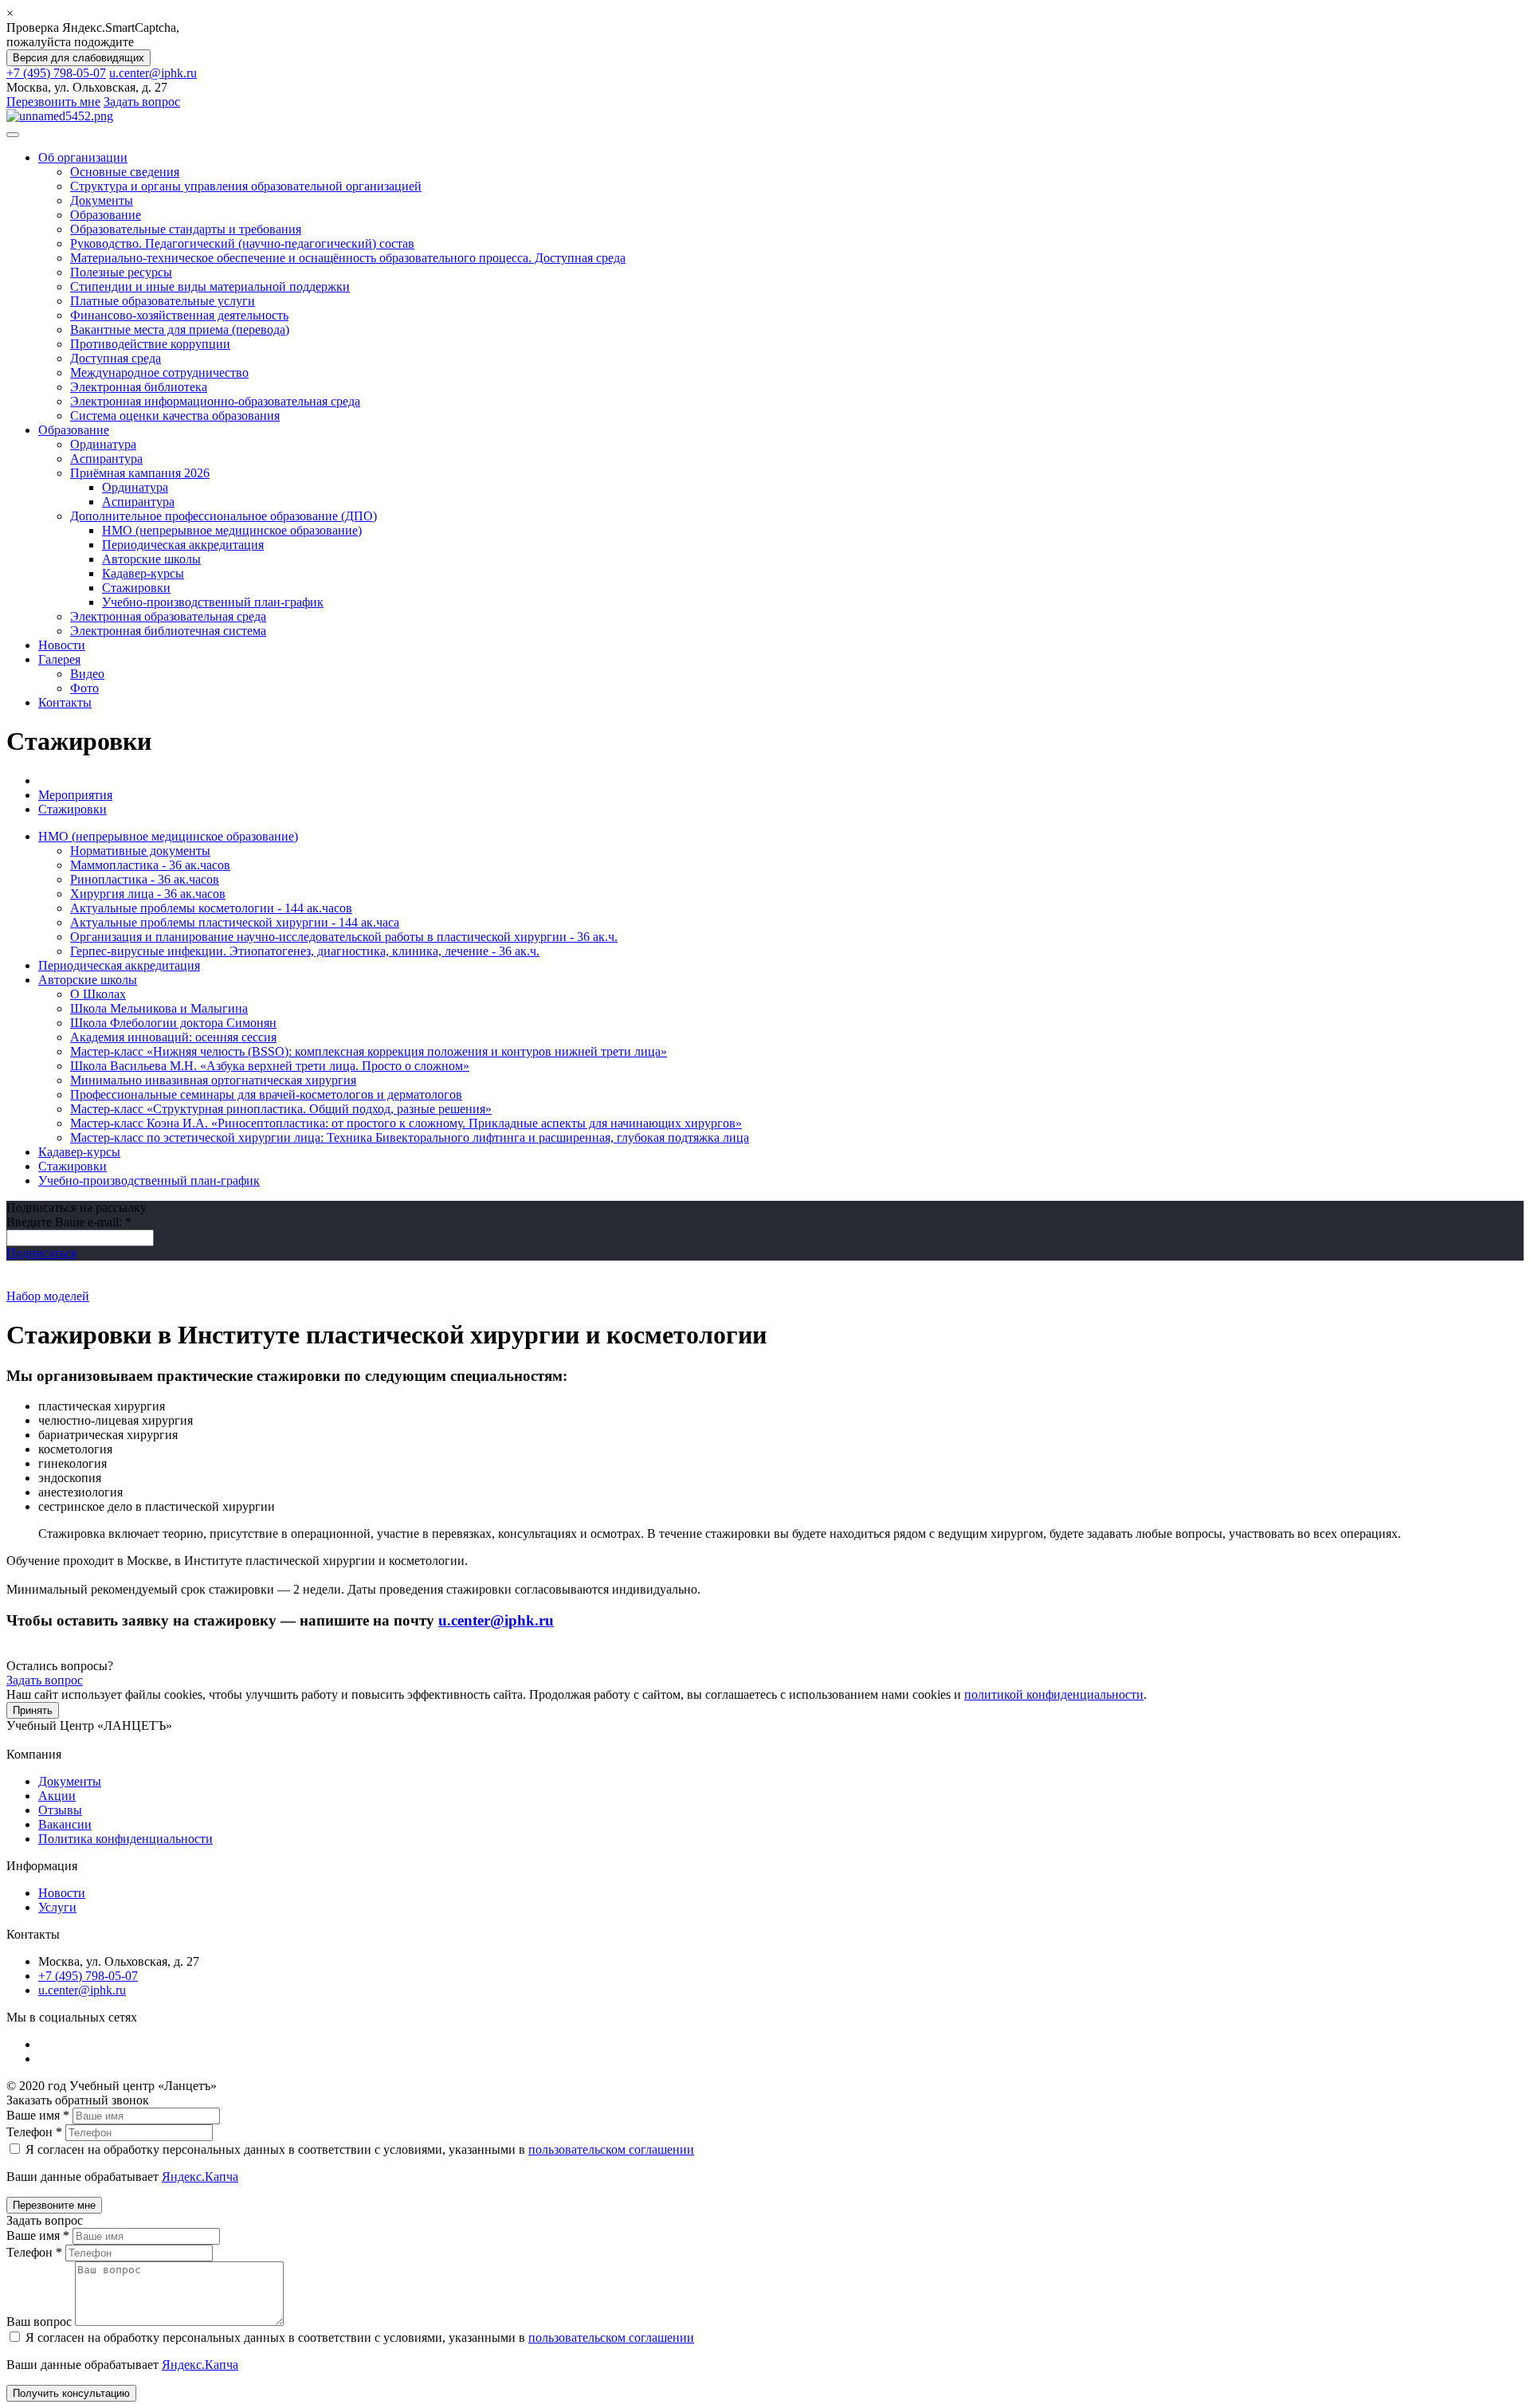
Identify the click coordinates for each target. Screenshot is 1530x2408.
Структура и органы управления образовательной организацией (246, 186)
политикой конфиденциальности (1054, 1694)
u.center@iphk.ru (153, 73)
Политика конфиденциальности (126, 1839)
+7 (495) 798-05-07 (56, 73)
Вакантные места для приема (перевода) (180, 329)
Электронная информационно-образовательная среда (215, 401)
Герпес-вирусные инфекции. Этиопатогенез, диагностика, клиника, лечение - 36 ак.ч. (305, 951)
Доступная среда (116, 358)
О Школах (98, 994)
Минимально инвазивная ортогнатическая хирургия (213, 1080)
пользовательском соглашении (611, 2149)
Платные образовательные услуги (163, 301)
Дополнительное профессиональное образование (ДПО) (224, 516)
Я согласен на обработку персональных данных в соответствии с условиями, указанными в (358, 2149)
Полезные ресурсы (121, 272)
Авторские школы (151, 559)
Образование (106, 215)
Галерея (59, 659)
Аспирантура (106, 459)
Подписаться (41, 1253)
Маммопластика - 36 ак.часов (150, 865)
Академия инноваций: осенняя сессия (173, 1037)
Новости (62, 645)
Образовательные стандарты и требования (186, 229)
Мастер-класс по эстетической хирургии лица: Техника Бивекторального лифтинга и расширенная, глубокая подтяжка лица (410, 1137)
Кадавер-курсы (143, 573)
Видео (87, 674)
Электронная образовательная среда (168, 616)
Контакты (65, 702)
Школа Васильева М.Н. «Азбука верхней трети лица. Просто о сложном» (270, 1066)
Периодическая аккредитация (183, 545)
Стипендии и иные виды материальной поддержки (210, 286)
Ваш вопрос (41, 2322)
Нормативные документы (140, 851)
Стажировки (136, 588)
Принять (33, 1710)
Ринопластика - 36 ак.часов (145, 879)
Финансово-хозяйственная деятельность (179, 315)
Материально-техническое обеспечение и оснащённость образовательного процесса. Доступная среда (348, 258)
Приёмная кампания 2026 (140, 473)
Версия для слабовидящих (78, 58)
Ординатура (103, 444)
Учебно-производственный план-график (213, 602)
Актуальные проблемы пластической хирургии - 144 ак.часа (235, 922)
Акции (57, 1796)
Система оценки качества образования (175, 416)
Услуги (57, 1907)
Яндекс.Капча (200, 2177)
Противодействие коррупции (150, 344)
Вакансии (65, 1824)
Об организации (83, 157)
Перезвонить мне (53, 102)
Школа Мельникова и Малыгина (159, 1008)
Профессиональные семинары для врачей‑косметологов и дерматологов (266, 1094)
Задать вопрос (142, 102)
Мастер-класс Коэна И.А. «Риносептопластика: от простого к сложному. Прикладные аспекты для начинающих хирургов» (406, 1123)
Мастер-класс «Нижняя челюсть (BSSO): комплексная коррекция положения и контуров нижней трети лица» (369, 1051)
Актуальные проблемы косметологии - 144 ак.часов (211, 908)
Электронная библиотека (139, 387)
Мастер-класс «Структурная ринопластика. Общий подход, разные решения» (281, 1109)
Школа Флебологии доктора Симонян (173, 1023)
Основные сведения (125, 172)
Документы (102, 200)
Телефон (34, 2132)
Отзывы (60, 1810)
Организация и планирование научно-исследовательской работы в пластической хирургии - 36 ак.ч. (344, 937)
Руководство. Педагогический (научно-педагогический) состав (242, 243)
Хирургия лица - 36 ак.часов (148, 894)
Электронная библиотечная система (168, 631)
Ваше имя (38, 2115)
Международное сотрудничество (159, 373)
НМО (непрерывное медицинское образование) (232, 530)
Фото (84, 688)
